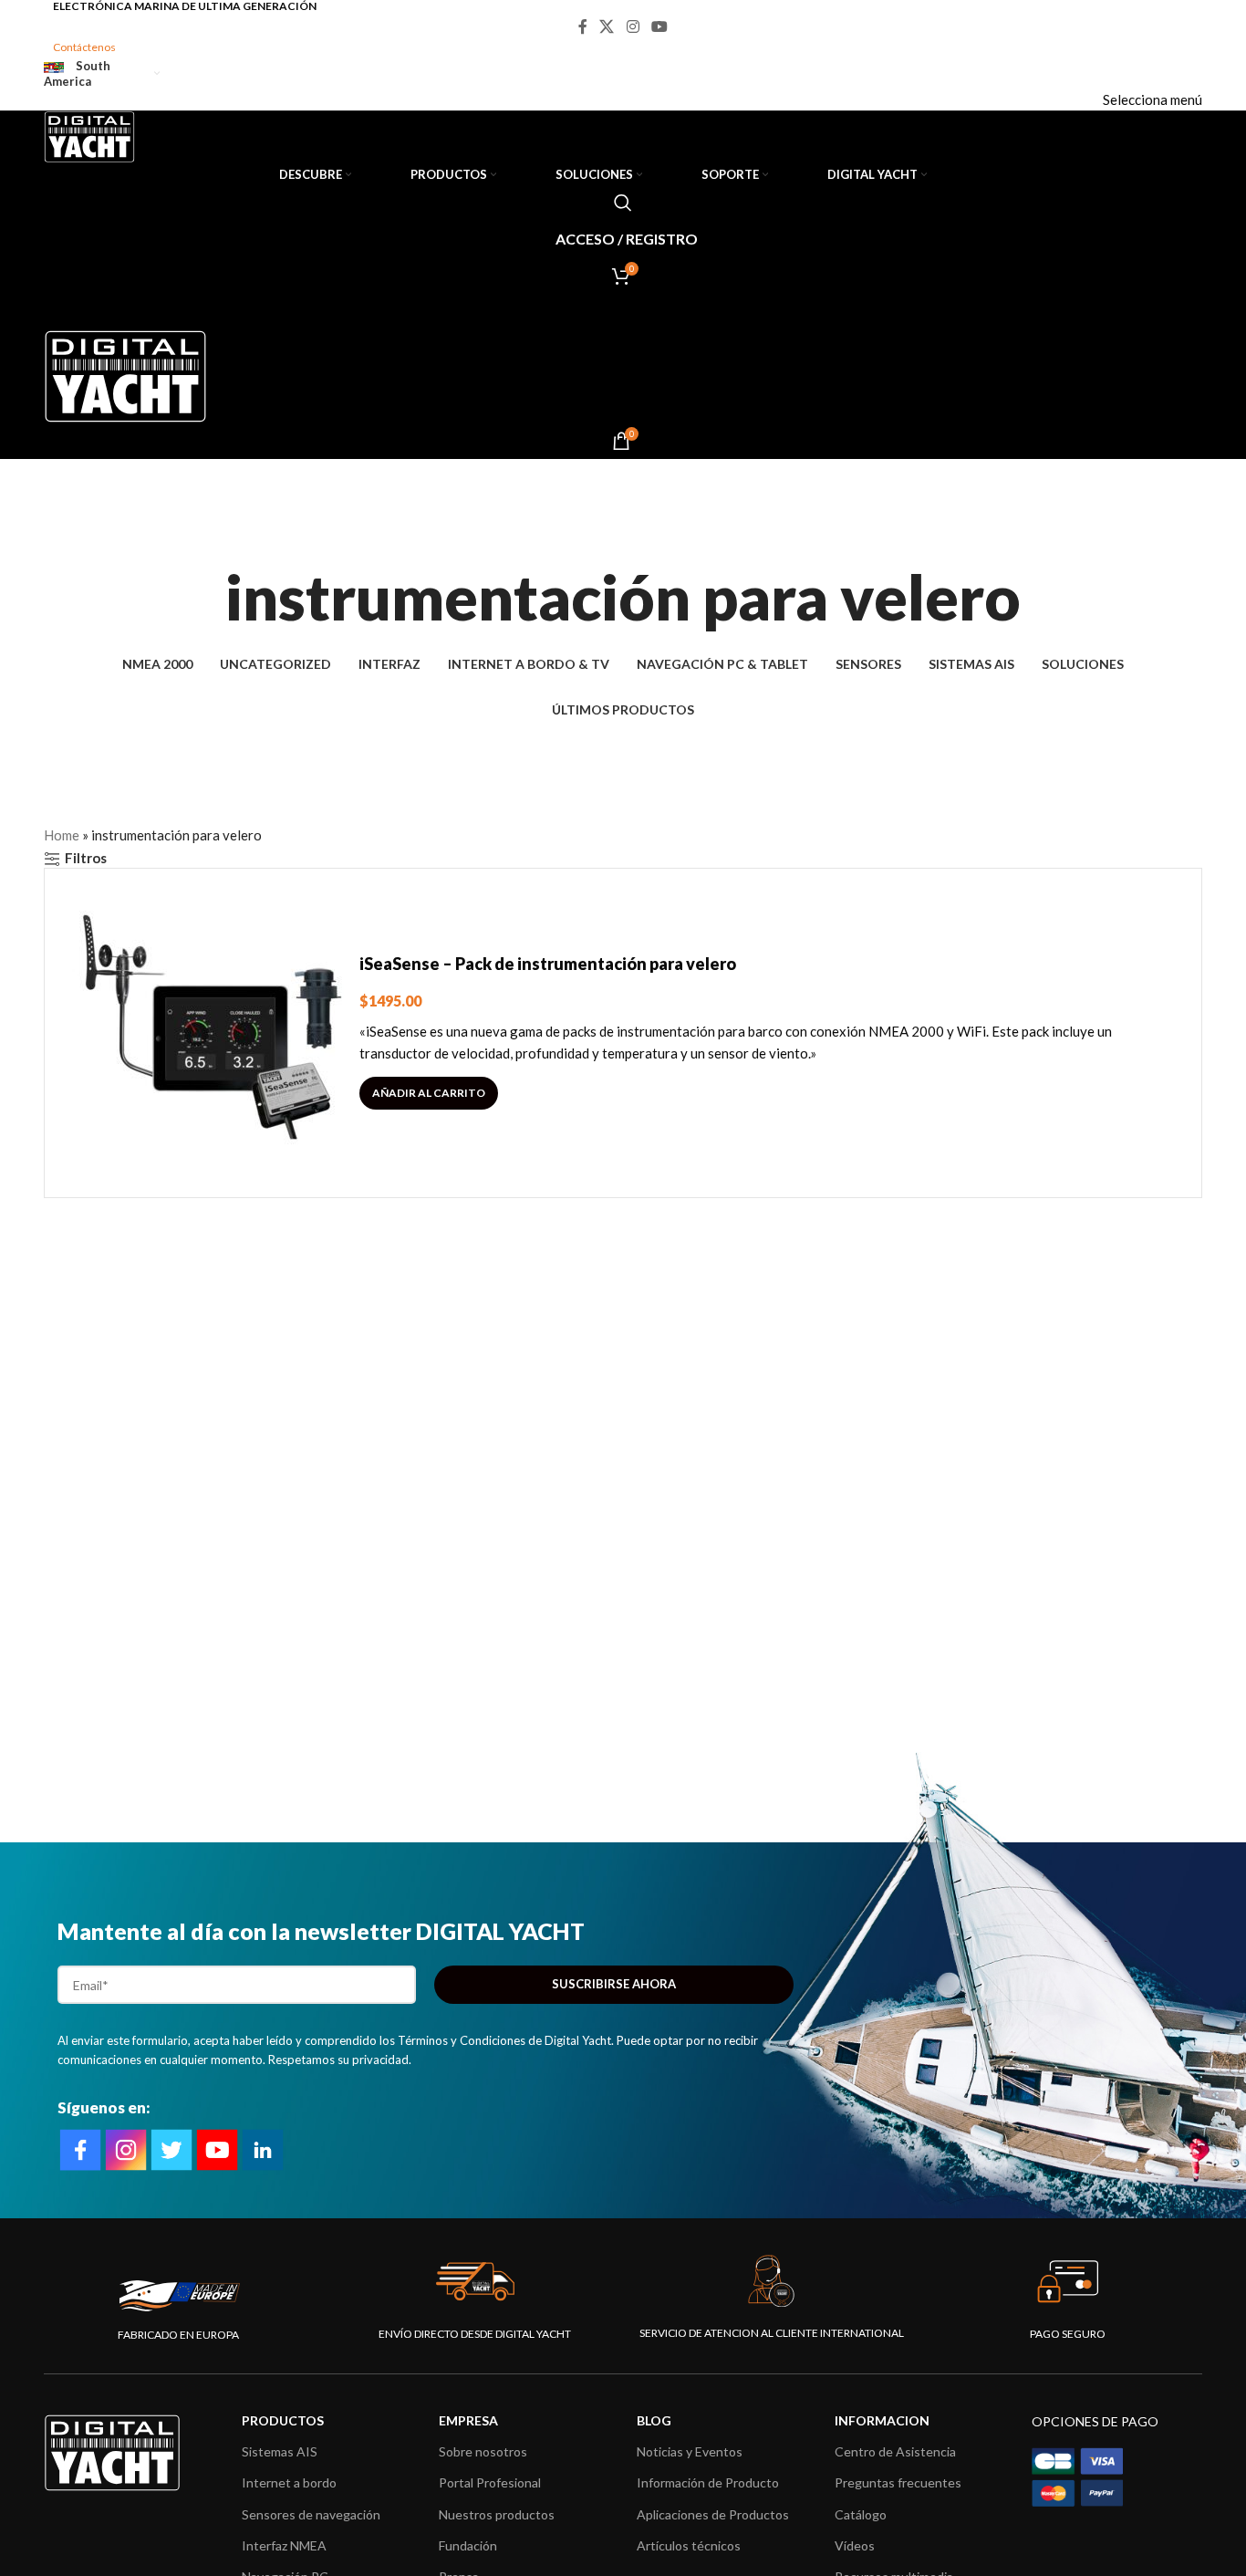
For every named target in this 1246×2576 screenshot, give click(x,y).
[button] (429, 1093)
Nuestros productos (497, 2514)
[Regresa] (623, 537)
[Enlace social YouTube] (659, 26)
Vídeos (855, 2545)
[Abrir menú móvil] (623, 312)
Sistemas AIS (280, 2451)
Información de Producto (708, 2482)
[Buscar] (623, 203)
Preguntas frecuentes (898, 2482)
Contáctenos (84, 47)
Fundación (468, 2545)
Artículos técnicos (689, 2545)
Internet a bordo (289, 2482)
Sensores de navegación (311, 2514)
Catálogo (861, 2514)
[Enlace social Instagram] (633, 26)
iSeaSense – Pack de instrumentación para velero (548, 964)
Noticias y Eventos (690, 2451)
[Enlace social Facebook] (582, 26)
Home (62, 835)
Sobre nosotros (483, 2451)
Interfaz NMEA (284, 2545)
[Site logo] (89, 135)
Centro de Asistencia (895, 2451)
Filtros (86, 859)
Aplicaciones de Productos (713, 2514)
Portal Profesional (490, 2482)
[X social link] (607, 26)
